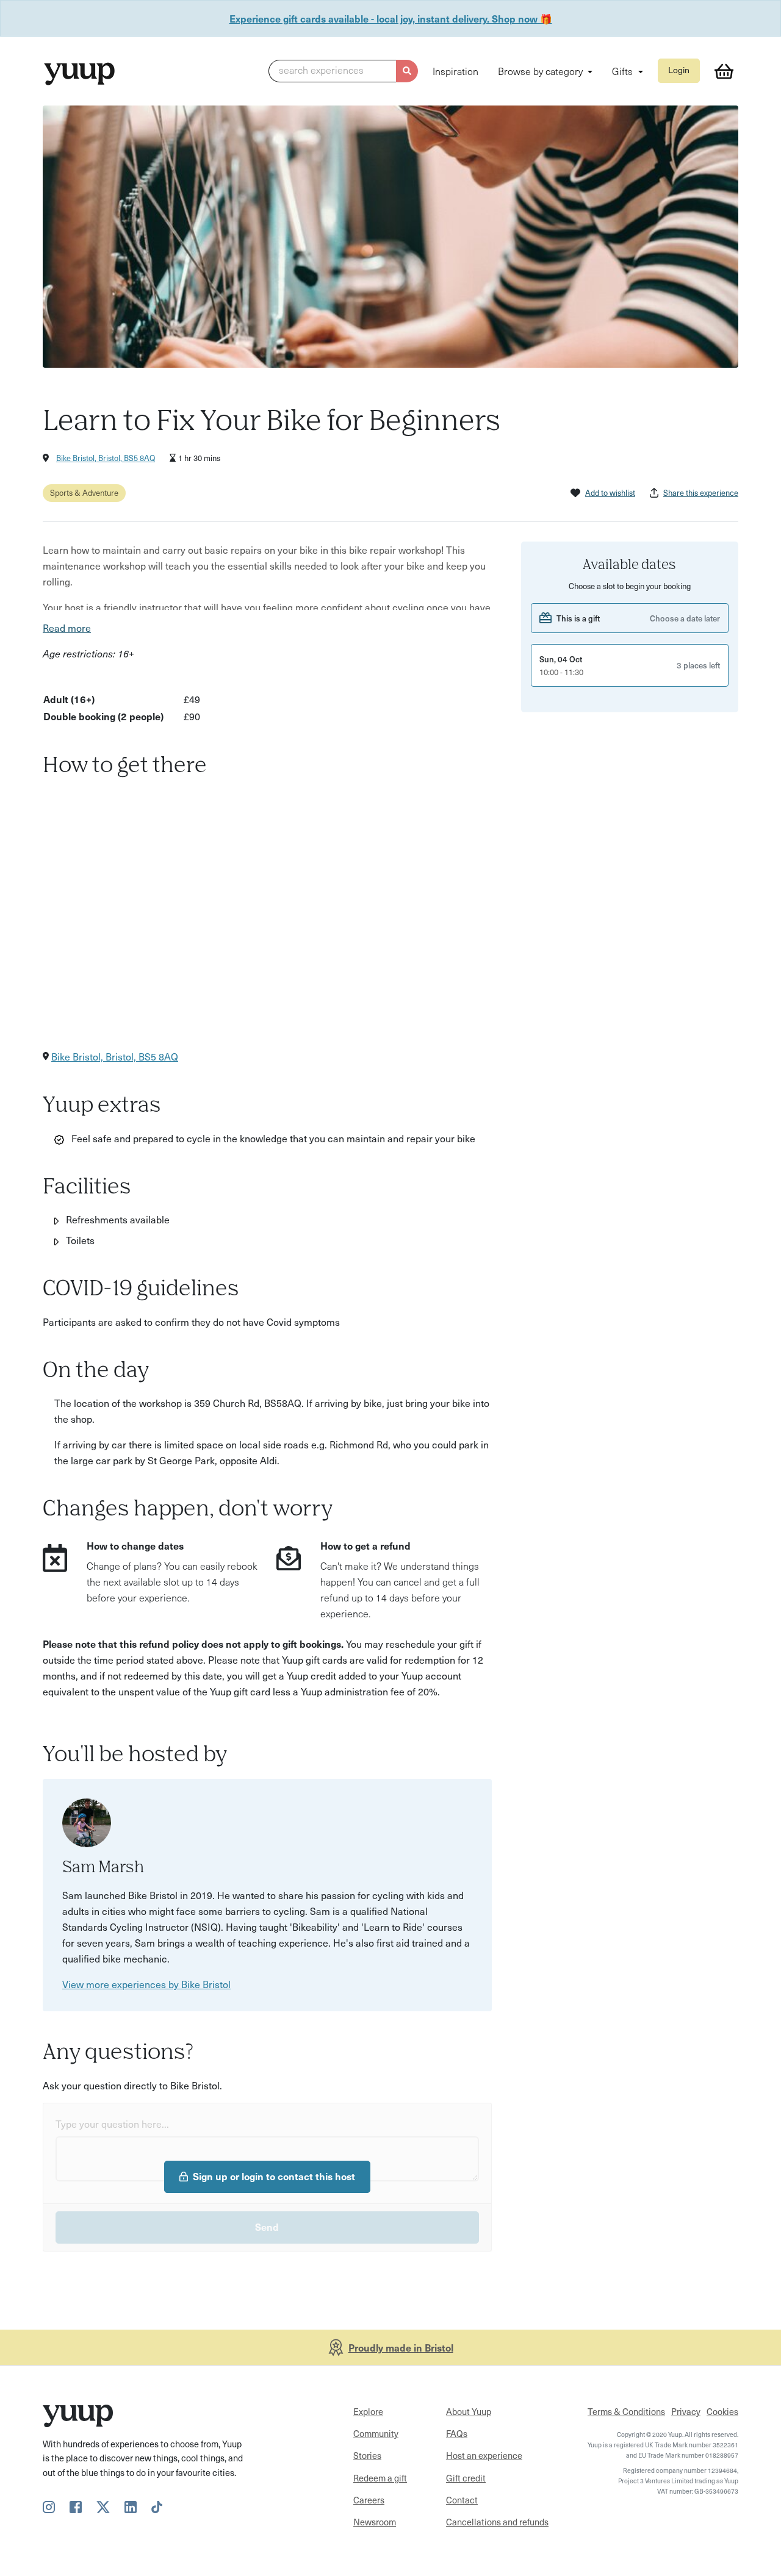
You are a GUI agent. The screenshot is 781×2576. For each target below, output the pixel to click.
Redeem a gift (380, 2478)
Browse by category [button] (542, 71)
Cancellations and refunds (497, 2522)
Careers (369, 2500)
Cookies (722, 2411)
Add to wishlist (610, 492)
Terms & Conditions (626, 2411)
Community (376, 2433)
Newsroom (375, 2522)
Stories (367, 2455)
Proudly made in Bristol (401, 2347)
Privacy (686, 2411)
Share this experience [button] (701, 492)
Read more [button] (67, 628)
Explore (368, 2411)
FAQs (457, 2433)
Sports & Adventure (84, 492)
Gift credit (466, 2478)
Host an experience (484, 2455)
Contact (462, 2500)
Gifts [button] (624, 71)
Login (679, 70)
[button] (343, 71)
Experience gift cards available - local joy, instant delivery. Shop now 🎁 (391, 18)
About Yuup (469, 2411)
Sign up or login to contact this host (274, 2176)
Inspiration (455, 71)
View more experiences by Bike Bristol (146, 1984)
